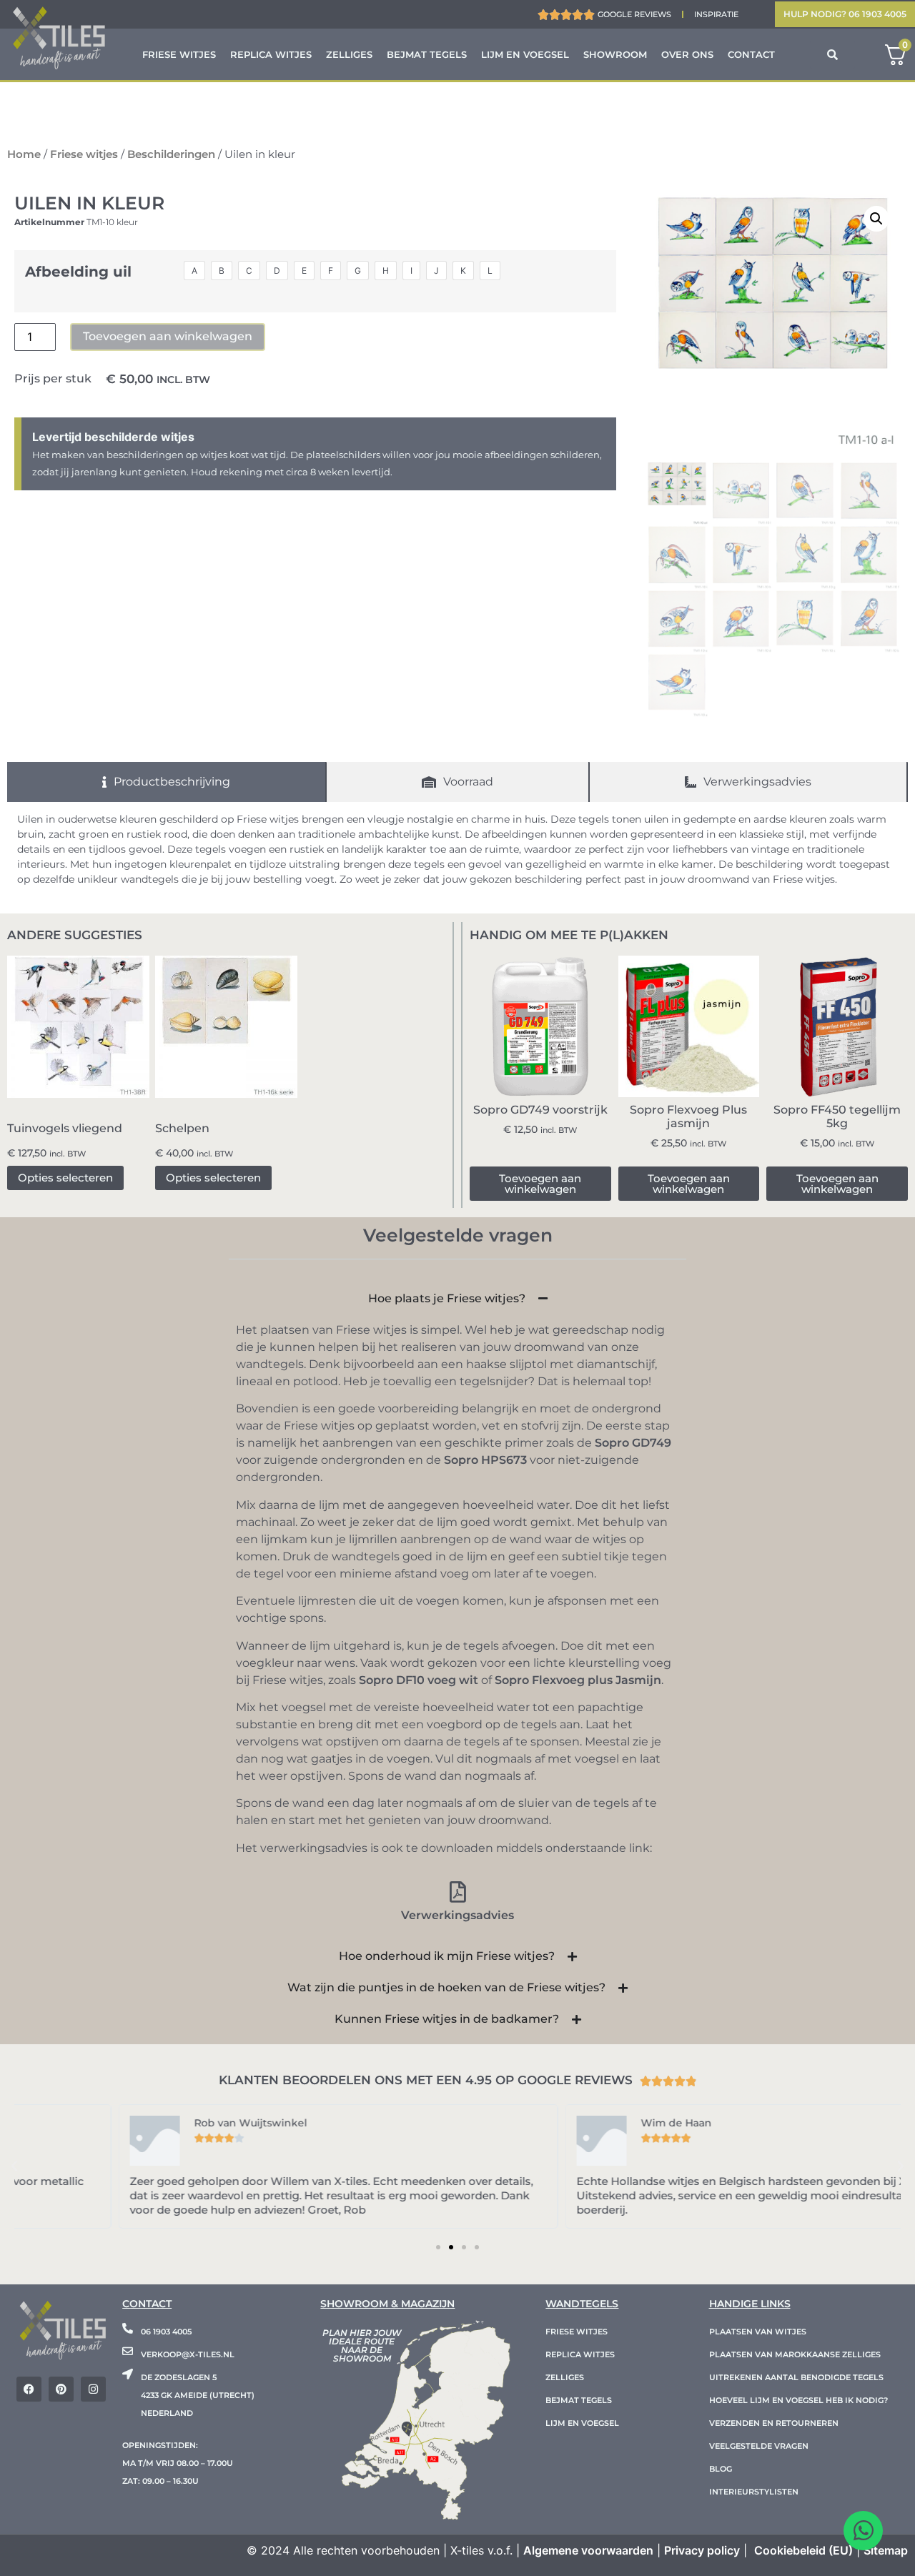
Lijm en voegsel (525, 54)
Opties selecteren (65, 1178)
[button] (876, 219)
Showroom (615, 54)
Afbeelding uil (78, 272)
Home (24, 154)
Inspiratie (716, 14)
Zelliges (349, 54)
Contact (751, 54)
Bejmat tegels (427, 54)
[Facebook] (29, 2389)
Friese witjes (179, 54)
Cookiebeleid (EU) (803, 2550)
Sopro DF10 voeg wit (419, 1680)
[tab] (167, 782)
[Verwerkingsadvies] (457, 1892)
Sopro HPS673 (485, 1460)
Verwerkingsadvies (457, 1915)
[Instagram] (93, 2389)
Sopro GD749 (633, 1443)
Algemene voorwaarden (588, 2550)
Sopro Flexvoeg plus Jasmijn (578, 1680)
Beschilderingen (171, 154)
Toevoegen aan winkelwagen (168, 336)
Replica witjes (271, 54)
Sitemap (886, 2550)
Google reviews (634, 14)
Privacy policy (702, 2550)
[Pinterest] (61, 2389)
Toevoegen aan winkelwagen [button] (540, 1184)
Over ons (687, 54)
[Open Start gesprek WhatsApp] (863, 2531)
